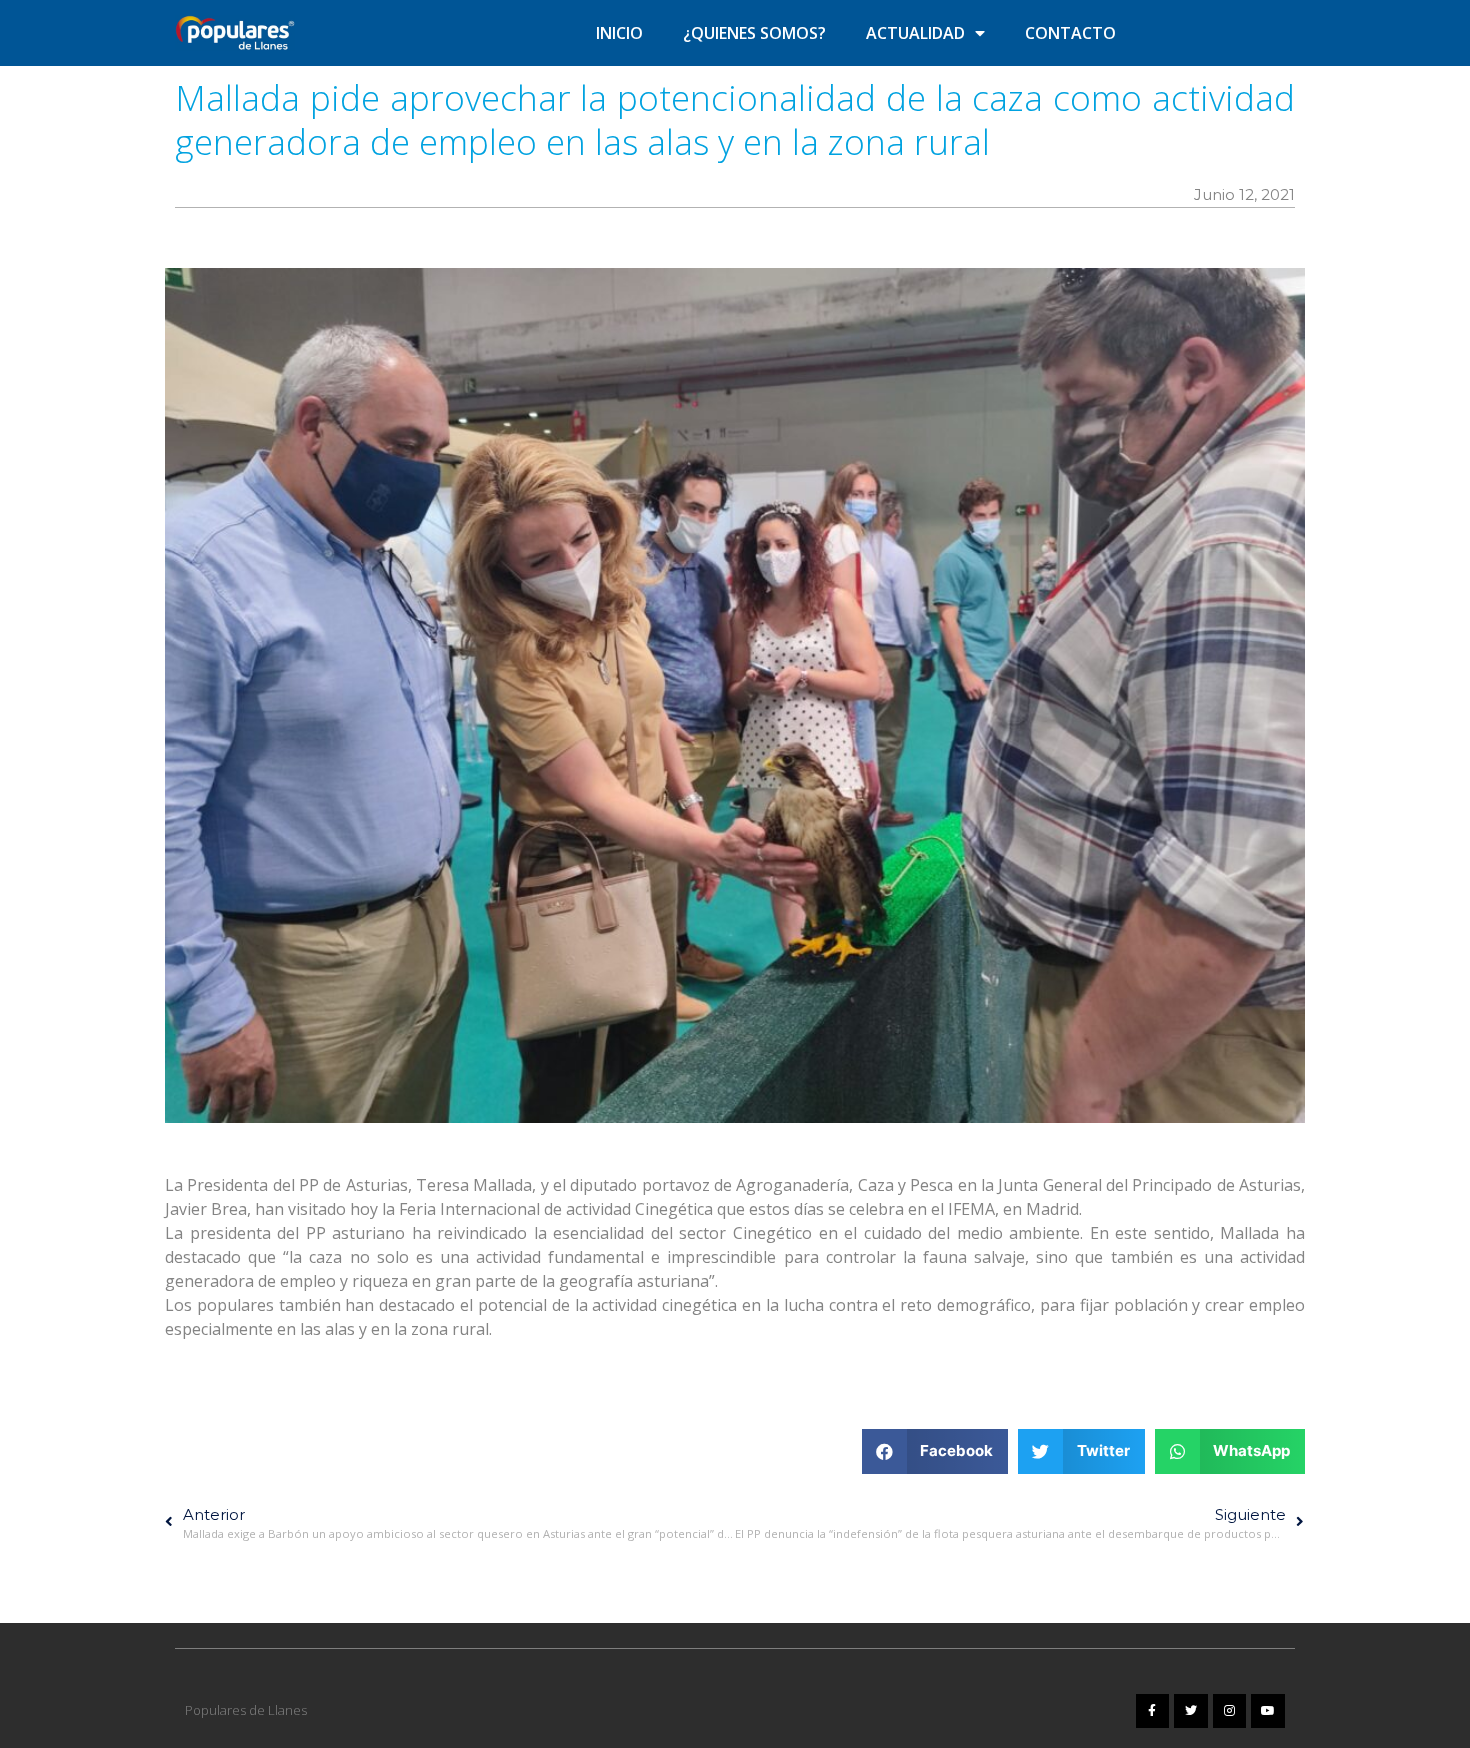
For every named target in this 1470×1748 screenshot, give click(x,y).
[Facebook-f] (1153, 1711)
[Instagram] (1230, 1711)
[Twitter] (1191, 1711)
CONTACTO (1070, 33)
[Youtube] (1268, 1711)
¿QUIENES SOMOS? (754, 33)
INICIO (619, 33)
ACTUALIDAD (915, 33)
